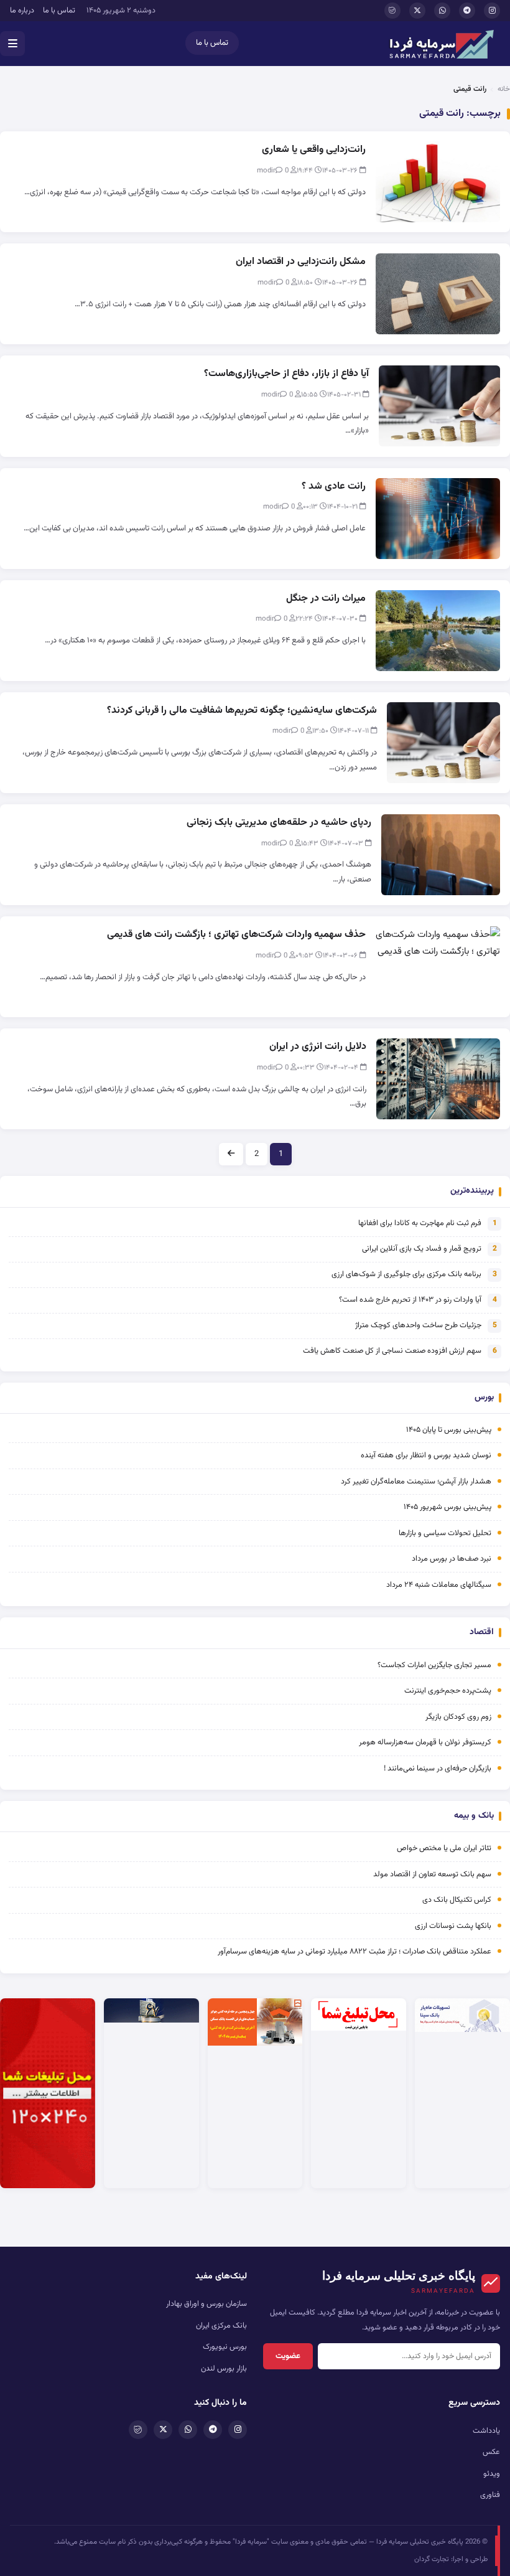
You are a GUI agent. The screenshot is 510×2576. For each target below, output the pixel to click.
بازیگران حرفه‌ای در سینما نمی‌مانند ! (438, 1769)
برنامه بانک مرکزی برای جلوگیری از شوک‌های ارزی (406, 1274)
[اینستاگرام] (492, 11)
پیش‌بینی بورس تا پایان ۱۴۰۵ (449, 1430)
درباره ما (22, 11)
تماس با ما (59, 11)
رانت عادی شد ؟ (334, 487)
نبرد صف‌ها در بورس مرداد (452, 1559)
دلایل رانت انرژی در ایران (318, 1047)
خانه (504, 89)
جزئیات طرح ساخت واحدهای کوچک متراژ (418, 1325)
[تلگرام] (467, 11)
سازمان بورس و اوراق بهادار (206, 2304)
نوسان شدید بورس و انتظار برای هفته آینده (426, 1455)
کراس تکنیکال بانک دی (457, 1900)
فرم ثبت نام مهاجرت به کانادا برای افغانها (420, 1223)
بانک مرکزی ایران (221, 2326)
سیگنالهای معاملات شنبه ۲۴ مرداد (439, 1585)
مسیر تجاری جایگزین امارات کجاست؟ (434, 1665)
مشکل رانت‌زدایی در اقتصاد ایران (301, 262)
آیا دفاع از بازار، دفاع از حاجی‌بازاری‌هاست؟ (286, 374)
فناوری (490, 2495)
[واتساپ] (442, 11)
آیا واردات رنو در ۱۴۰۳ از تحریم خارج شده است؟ (410, 1300)
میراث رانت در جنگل (326, 599)
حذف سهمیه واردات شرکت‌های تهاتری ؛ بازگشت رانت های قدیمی (236, 935)
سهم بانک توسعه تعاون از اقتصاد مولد (431, 1874)
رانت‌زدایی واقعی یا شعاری (314, 150)
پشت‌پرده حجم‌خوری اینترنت (448, 1691)
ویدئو (492, 2474)
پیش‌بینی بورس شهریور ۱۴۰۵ (447, 1507)
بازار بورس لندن (224, 2369)
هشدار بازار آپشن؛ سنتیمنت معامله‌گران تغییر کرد (416, 1482)
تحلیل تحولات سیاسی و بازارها (445, 1533)
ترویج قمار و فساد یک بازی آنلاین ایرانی (422, 1249)
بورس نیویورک (225, 2347)
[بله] (392, 11)
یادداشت (486, 2431)
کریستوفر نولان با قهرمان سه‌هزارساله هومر (425, 1742)
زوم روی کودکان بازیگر (458, 1717)
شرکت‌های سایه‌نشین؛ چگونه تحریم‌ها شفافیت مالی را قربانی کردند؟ (242, 711)
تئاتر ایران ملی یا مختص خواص (444, 1848)
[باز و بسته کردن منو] (12, 44)
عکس (491, 2452)
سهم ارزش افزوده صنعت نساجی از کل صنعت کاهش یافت (392, 1351)
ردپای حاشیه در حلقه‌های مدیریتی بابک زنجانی (279, 823)
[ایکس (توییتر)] (417, 11)
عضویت (288, 2356)
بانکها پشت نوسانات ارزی (453, 1926)
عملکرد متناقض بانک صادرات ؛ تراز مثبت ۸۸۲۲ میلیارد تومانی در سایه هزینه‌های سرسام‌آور (355, 1952)
